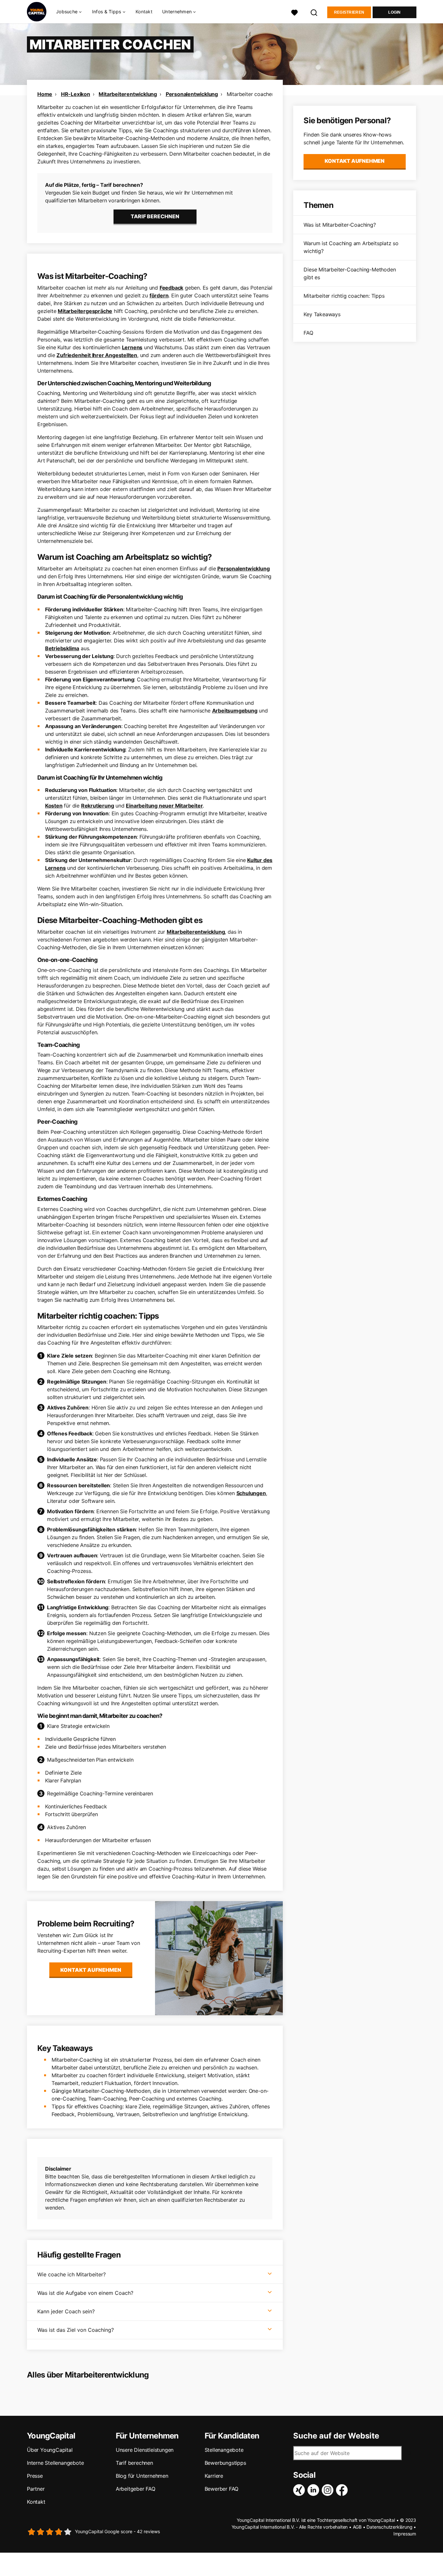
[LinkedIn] (315, 2490)
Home (45, 94)
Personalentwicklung (192, 94)
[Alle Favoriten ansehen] (294, 12)
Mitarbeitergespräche (85, 311)
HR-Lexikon (76, 94)
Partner (36, 2489)
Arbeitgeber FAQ (136, 2489)
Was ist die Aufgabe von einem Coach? (85, 2293)
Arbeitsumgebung (235, 711)
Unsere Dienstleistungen (145, 2450)
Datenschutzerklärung (389, 2527)
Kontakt (144, 12)
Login (395, 12)
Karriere (214, 2476)
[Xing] (300, 2490)
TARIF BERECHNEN (155, 216)
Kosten (54, 806)
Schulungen (251, 1493)
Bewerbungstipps (225, 2463)
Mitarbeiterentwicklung (128, 94)
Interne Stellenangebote (55, 2463)
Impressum (405, 2534)
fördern (159, 295)
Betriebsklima (62, 648)
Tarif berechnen (134, 2463)
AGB (357, 2527)
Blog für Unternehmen (142, 2476)
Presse (35, 2476)
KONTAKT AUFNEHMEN (91, 1970)
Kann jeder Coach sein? (66, 2311)
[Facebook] (343, 2490)
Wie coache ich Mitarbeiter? (72, 2274)
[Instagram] (329, 2490)
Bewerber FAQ (222, 2489)
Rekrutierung (98, 806)
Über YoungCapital (50, 2450)
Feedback (171, 288)
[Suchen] (314, 12)
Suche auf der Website (336, 2436)
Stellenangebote (224, 2450)
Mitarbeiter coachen (251, 94)
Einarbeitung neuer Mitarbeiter (164, 806)
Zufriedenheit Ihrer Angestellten (97, 355)
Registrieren (349, 12)
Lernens (132, 347)
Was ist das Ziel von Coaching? (76, 2330)
